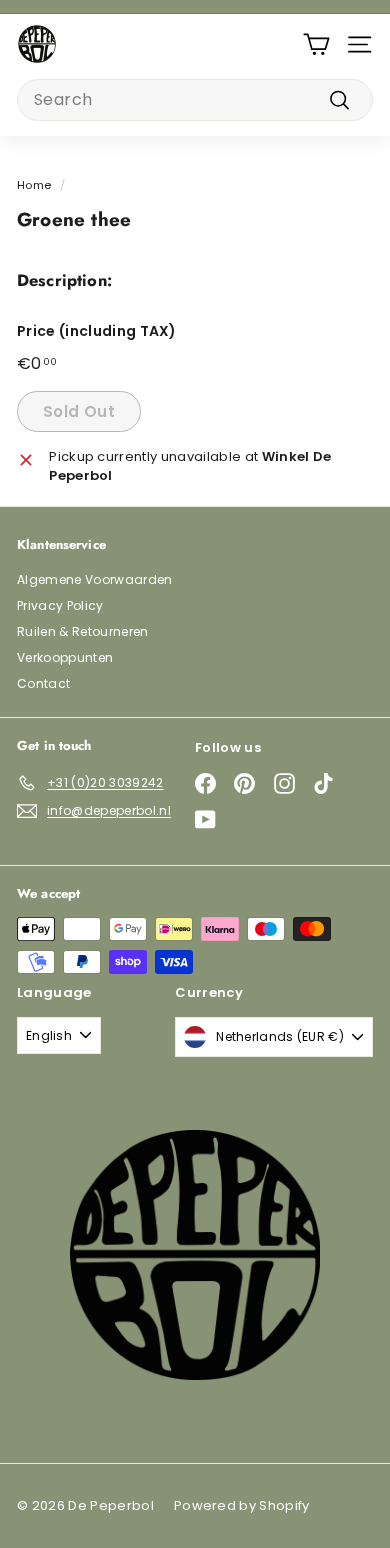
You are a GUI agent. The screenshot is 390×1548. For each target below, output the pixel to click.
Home (34, 185)
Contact (43, 683)
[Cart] (316, 44)
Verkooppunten (65, 657)
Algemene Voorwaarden (95, 579)
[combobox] (195, 100)
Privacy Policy (60, 605)
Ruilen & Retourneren (83, 631)
